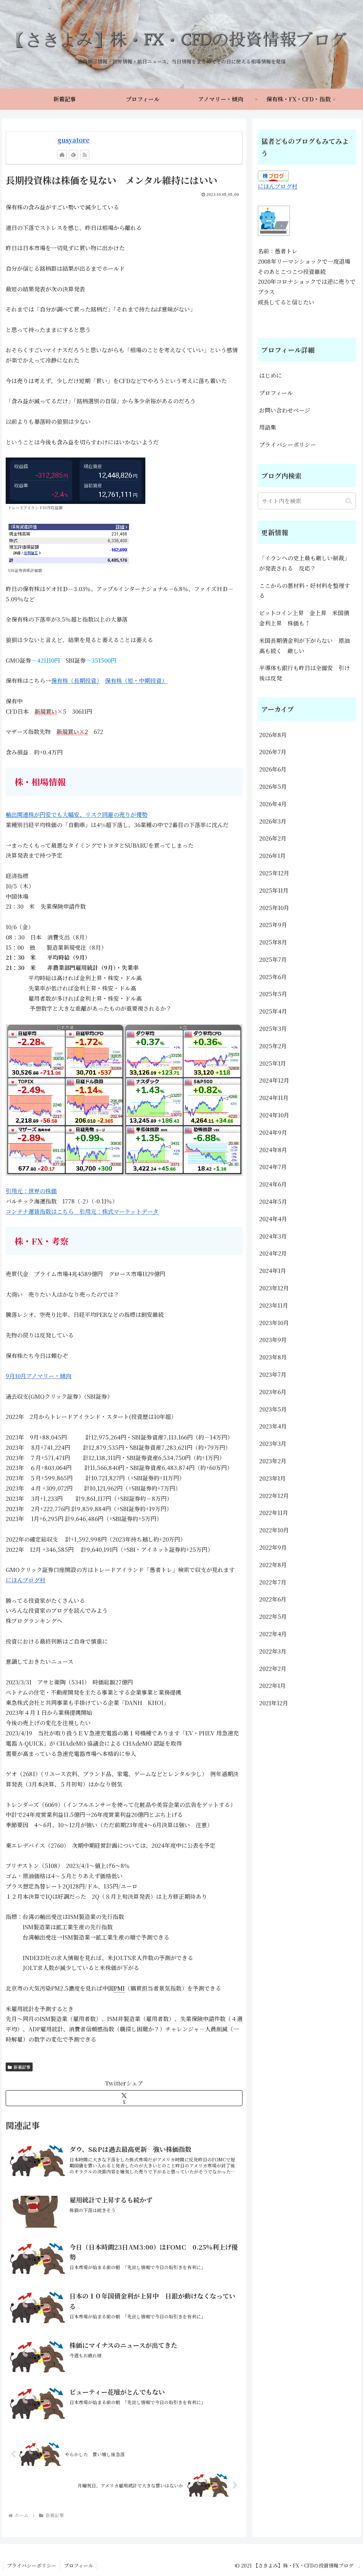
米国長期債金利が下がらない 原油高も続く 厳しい (305, 646)
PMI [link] (119, 1988)
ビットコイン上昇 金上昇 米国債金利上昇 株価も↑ (304, 618)
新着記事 (22, 2067)
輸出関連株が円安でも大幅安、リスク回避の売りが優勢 (77, 815)
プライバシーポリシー (287, 445)
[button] (349, 501)
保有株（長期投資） (75, 681)
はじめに (270, 375)
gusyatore (74, 140)
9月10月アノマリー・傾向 (38, 1376)
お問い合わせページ (285, 410)
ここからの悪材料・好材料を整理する (305, 591)
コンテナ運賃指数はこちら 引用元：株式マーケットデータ (82, 1211)
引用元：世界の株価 (31, 1191)
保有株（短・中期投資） (136, 681)
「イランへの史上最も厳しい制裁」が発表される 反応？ (305, 563)
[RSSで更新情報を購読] (85, 155)
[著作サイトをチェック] (62, 155)
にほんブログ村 (26, 1580)
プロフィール (276, 393)
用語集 (268, 427)
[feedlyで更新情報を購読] (73, 155)
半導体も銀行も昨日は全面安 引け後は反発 (305, 673)
